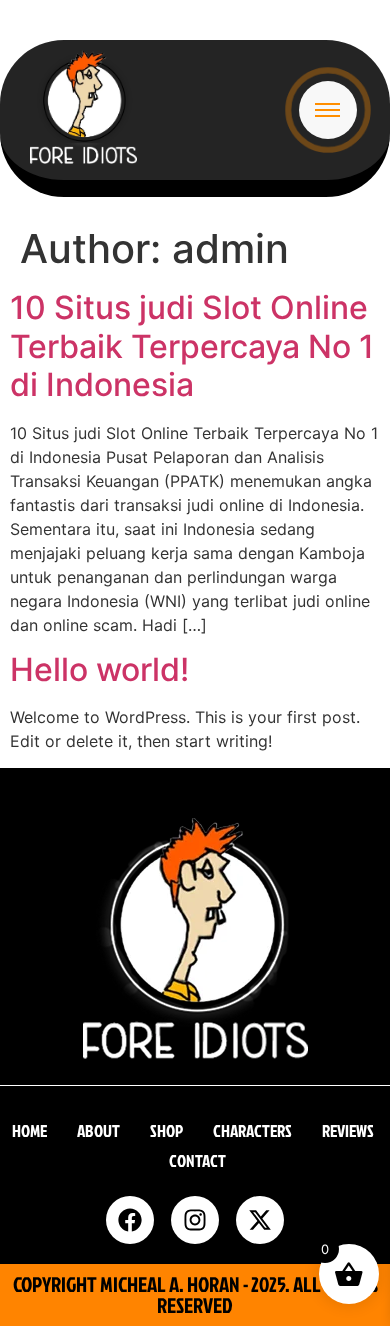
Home (29, 1130)
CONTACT (197, 1160)
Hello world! (99, 669)
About (98, 1130)
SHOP (166, 1130)
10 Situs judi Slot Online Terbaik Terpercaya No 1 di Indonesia (192, 346)
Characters (252, 1130)
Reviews (348, 1130)
